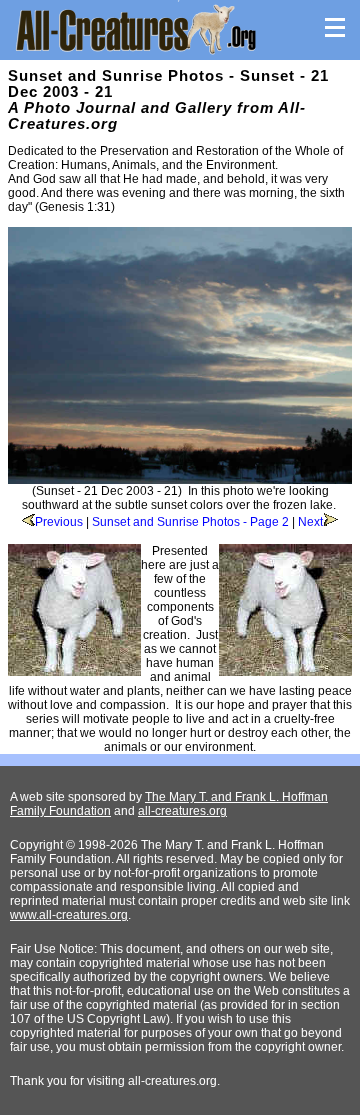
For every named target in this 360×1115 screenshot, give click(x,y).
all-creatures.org (182, 811)
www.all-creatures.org (69, 915)
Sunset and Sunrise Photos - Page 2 (190, 522)
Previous (59, 522)
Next (310, 522)
